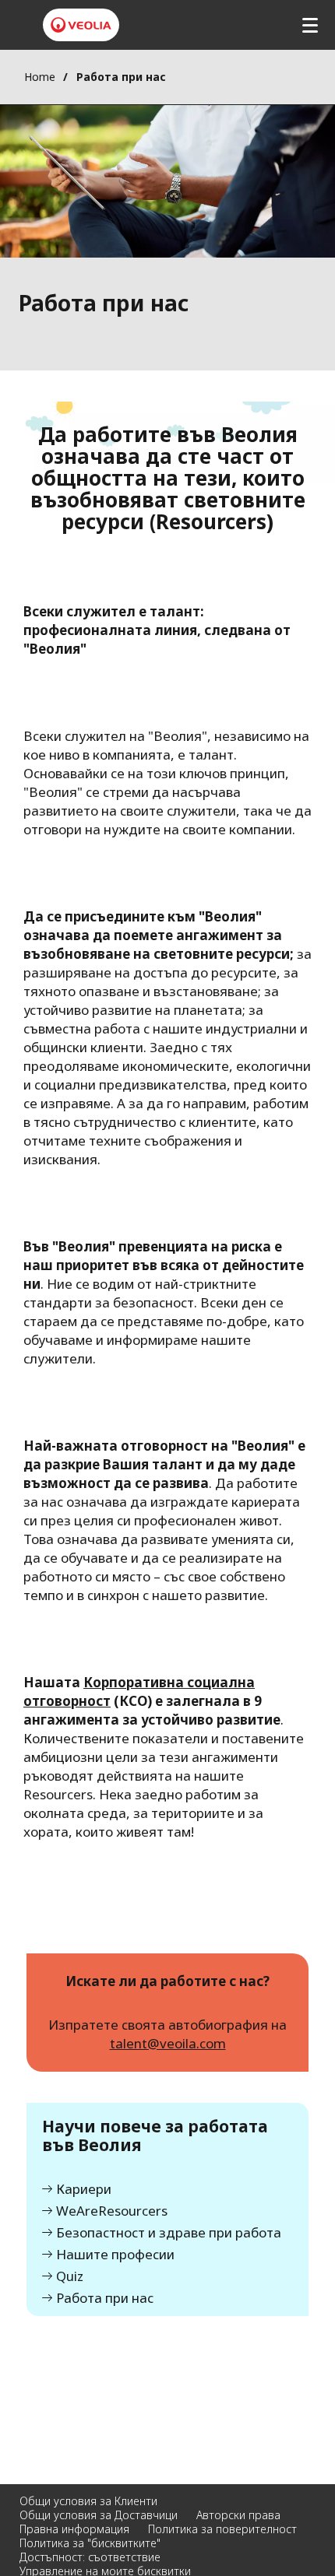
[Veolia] (81, 25)
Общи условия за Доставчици (99, 2515)
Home (40, 77)
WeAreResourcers (112, 2211)
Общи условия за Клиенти (88, 2501)
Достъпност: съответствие (90, 2557)
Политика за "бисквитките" (90, 2543)
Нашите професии (115, 2255)
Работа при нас (105, 2299)
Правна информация (74, 2529)
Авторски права (238, 2515)
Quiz (70, 2277)
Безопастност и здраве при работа (169, 2233)
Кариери (84, 2190)
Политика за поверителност (222, 2529)
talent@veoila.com (168, 2043)
